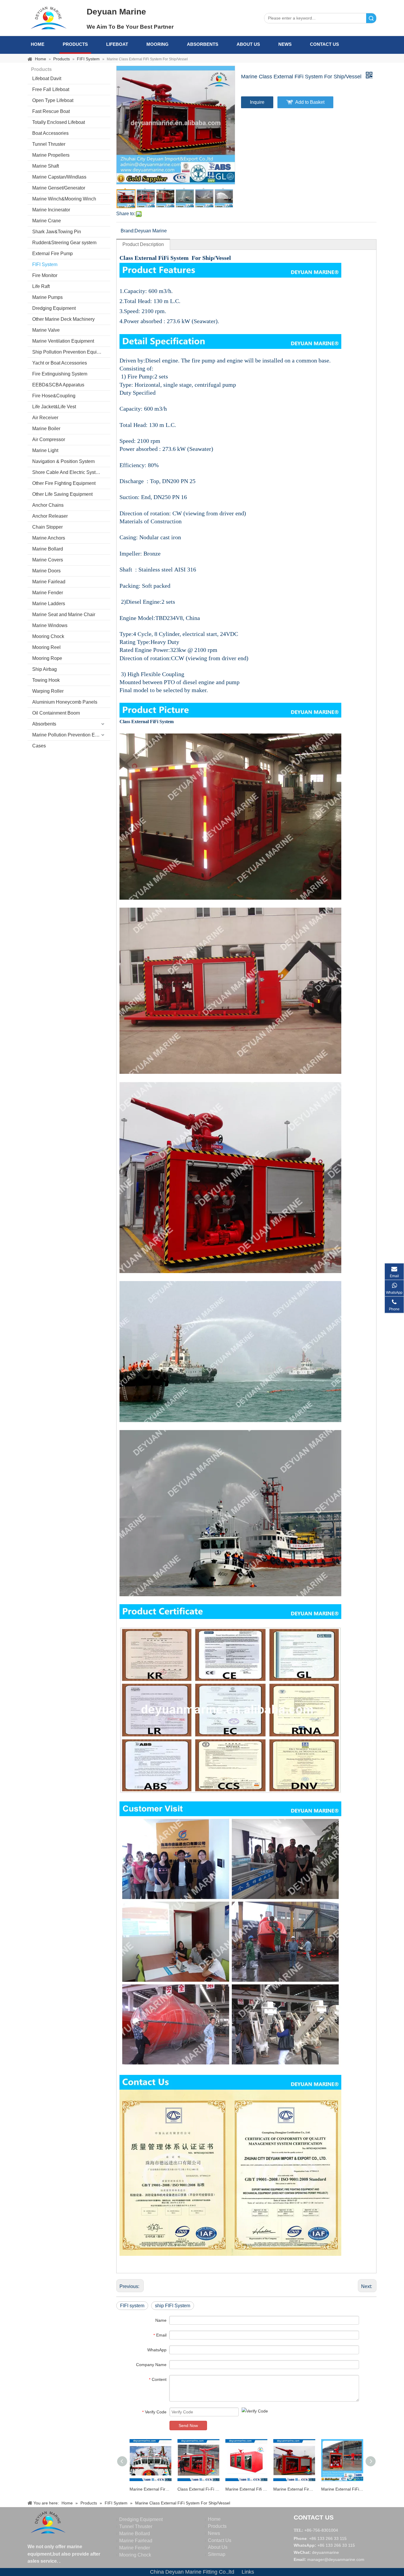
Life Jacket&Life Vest (54, 407)
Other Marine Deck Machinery (63, 319)
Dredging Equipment (54, 308)
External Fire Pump (52, 254)
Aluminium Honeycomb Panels (65, 702)
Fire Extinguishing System (60, 374)
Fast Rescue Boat (51, 111)
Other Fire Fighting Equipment (64, 483)
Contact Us (324, 44)
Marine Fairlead (49, 582)
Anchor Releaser (50, 516)
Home (38, 44)
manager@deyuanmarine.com (336, 2559)
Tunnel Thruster (49, 144)
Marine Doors (46, 571)
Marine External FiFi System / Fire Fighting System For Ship (342, 2489)
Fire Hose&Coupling (54, 396)
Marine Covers (48, 560)
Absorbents (203, 44)
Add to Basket (310, 102)
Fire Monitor (45, 275)
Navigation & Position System (63, 461)
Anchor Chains (48, 505)
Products (75, 44)
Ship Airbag (45, 669)
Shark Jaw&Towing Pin (57, 232)
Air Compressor (49, 439)
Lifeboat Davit (47, 78)
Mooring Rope (47, 658)
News (285, 44)
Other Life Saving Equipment (62, 494)
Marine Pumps (47, 297)
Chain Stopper (47, 527)
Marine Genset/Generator (59, 188)
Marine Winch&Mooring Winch (64, 199)
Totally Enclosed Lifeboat (59, 122)
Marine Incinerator (51, 210)
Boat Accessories (50, 133)
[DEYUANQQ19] (49, 18)
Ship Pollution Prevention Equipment (71, 352)
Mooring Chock (48, 636)
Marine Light (45, 450)
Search (371, 18)
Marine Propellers (51, 155)
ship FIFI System (173, 2306)
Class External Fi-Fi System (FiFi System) (198, 2489)
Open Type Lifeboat (53, 100)
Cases (39, 746)
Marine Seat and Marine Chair (64, 615)
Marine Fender (48, 593)
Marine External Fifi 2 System (246, 2489)
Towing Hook (46, 680)
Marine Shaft (46, 166)
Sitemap (217, 2554)
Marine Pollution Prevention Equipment (71, 735)
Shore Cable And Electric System (67, 472)
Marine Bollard (48, 549)
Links (248, 2572)
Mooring (157, 44)
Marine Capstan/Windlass (59, 177)
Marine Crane (47, 221)
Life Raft (41, 286)
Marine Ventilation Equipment (63, 341)
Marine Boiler (46, 429)
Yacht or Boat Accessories (60, 363)
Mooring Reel (46, 647)
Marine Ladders (49, 604)
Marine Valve (46, 330)
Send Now (188, 2426)
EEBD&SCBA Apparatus (58, 385)
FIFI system (132, 2306)
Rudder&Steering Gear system (64, 243)
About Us (248, 44)
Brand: (128, 231)
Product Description (143, 244)
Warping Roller (48, 691)
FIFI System (45, 264)
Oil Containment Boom (56, 713)
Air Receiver (45, 418)
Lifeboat (117, 44)
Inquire (257, 102)
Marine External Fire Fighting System (151, 2489)
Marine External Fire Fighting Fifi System (294, 2489)
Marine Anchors (49, 538)
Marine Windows (50, 625)
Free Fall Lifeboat (51, 89)
